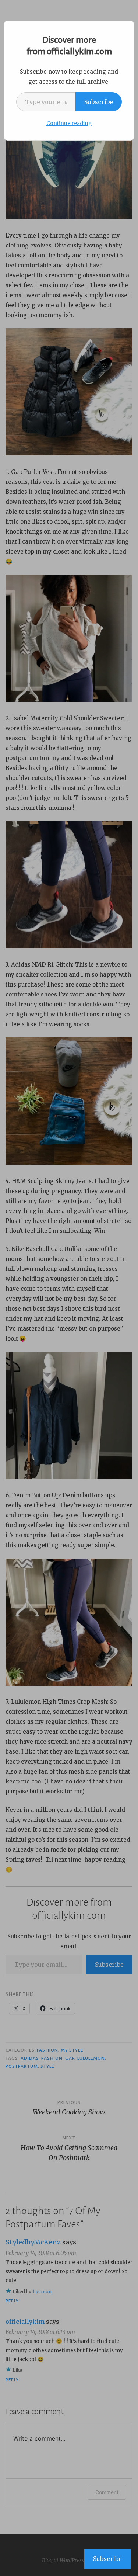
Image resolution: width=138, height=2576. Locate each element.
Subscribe (99, 102)
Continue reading (69, 123)
